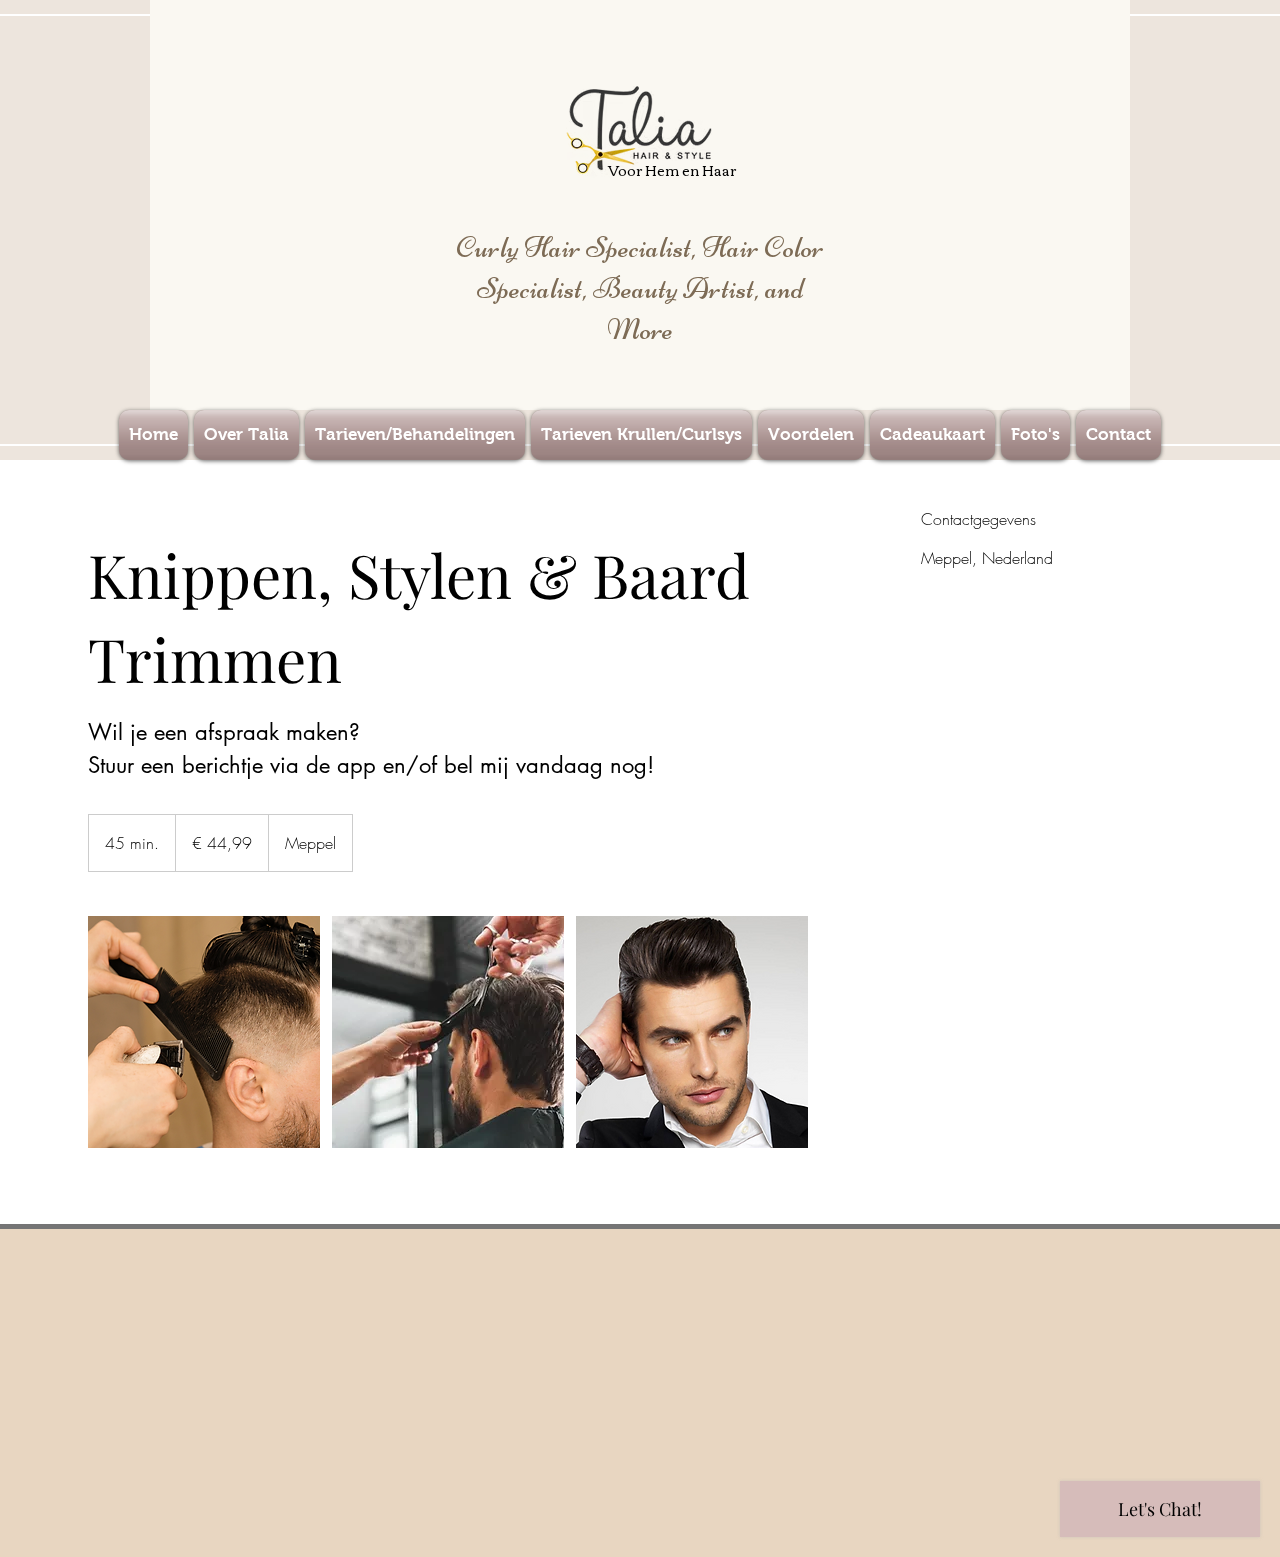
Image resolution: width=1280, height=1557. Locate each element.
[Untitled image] (204, 1032)
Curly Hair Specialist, (579, 247)
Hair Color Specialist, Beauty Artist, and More (651, 288)
